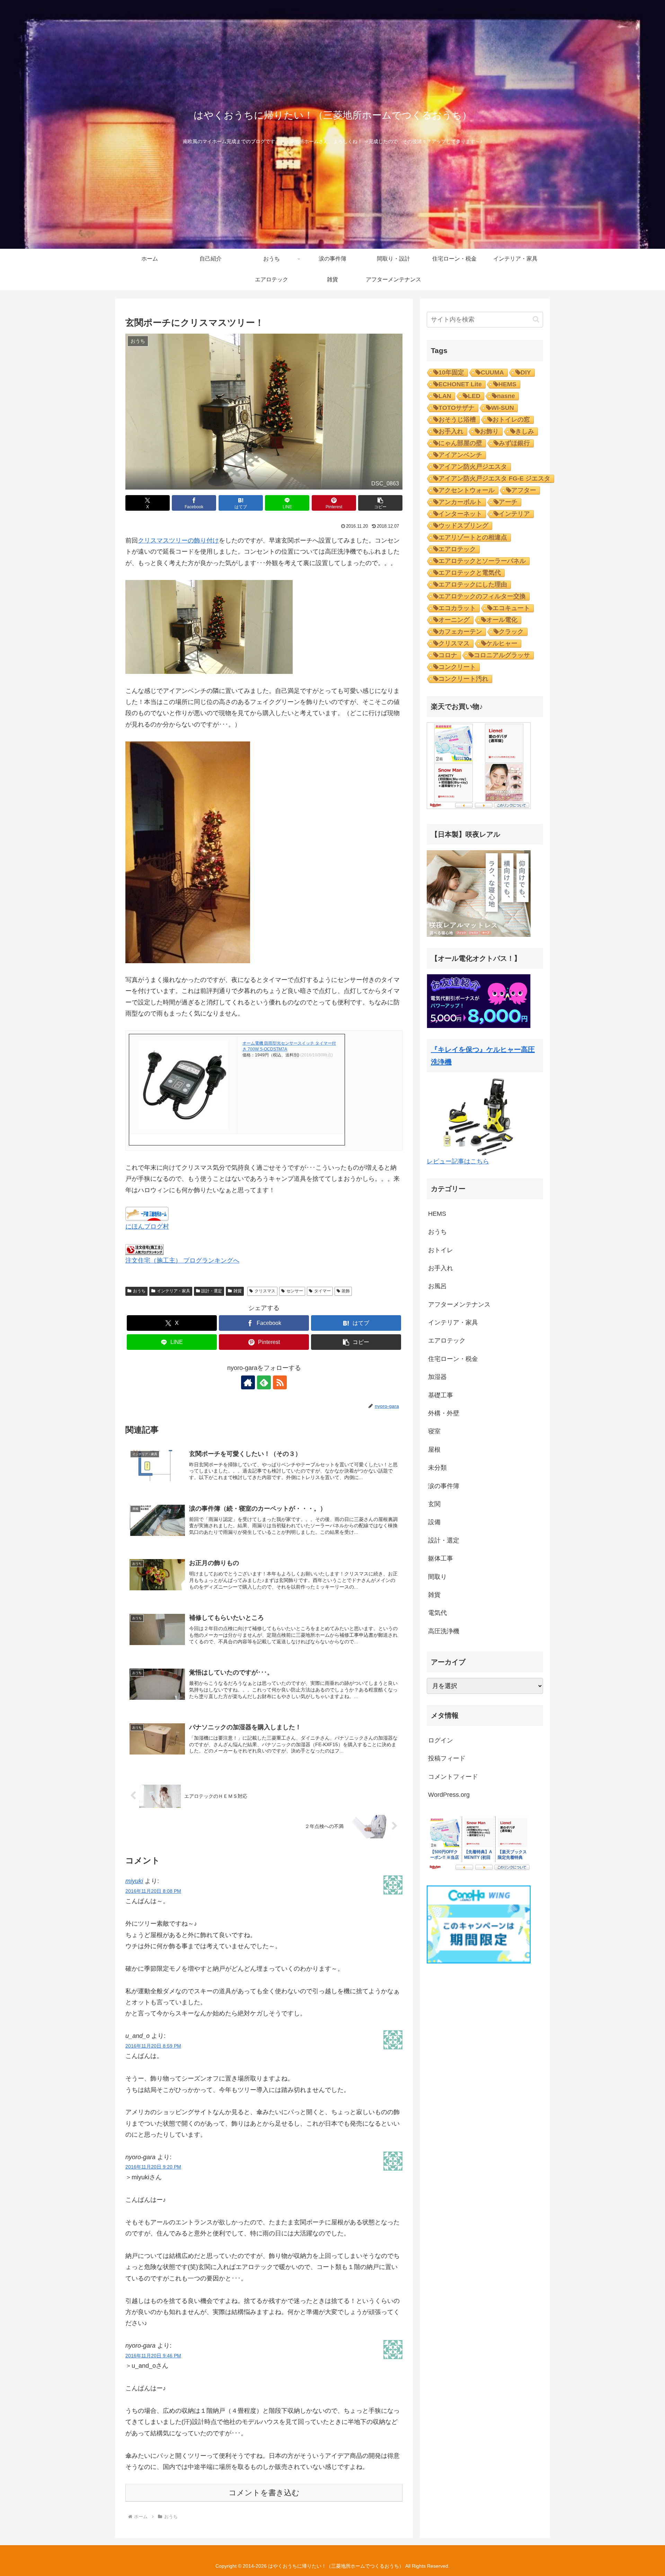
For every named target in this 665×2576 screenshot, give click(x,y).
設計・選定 (212, 1291)
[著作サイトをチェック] (248, 1382)
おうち (139, 1291)
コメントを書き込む (264, 2493)
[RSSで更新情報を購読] (280, 1382)
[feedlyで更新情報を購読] (264, 1382)
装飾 (346, 1291)
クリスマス (265, 1291)
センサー (295, 1291)
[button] (380, 503)
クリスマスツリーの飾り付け (178, 540)
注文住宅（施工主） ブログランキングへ (182, 1260)
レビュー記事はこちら (458, 1161)
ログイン (441, 1740)
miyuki (134, 1881)
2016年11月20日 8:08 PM (153, 1891)
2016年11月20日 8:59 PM (153, 2046)
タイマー (322, 1291)
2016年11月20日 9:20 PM (153, 2167)
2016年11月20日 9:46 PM (153, 2356)
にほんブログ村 (147, 1227)
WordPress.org (449, 1795)
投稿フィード (447, 1758)
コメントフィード (453, 1777)
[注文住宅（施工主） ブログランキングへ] (144, 1249)
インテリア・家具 (174, 1291)
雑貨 (238, 1291)
